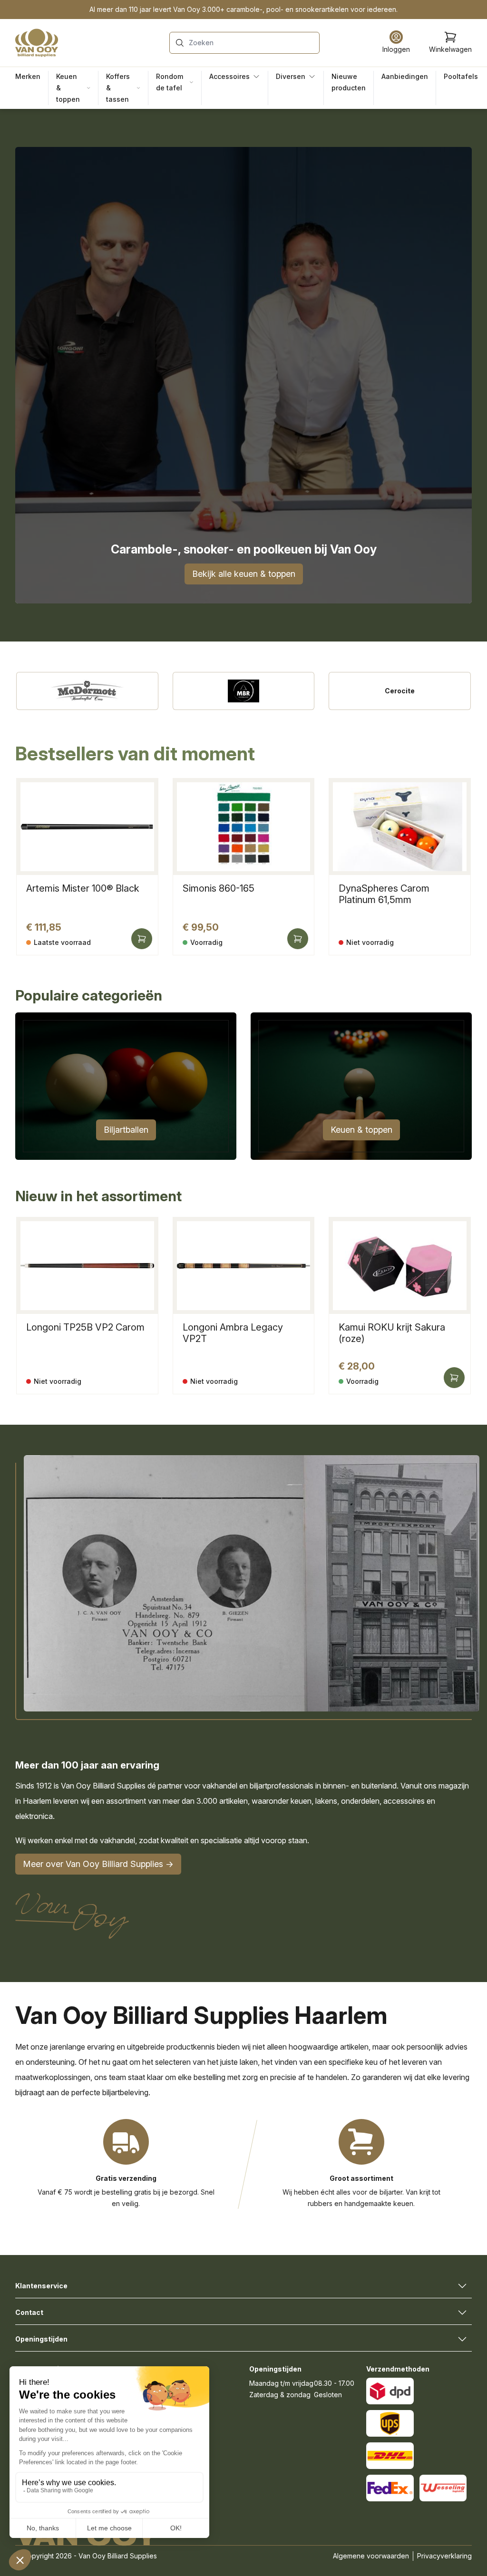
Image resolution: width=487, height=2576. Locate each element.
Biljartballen (126, 1130)
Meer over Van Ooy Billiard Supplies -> (98, 1864)
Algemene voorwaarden (371, 2556)
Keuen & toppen (361, 1130)
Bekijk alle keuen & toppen (244, 574)
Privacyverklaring (444, 2556)
